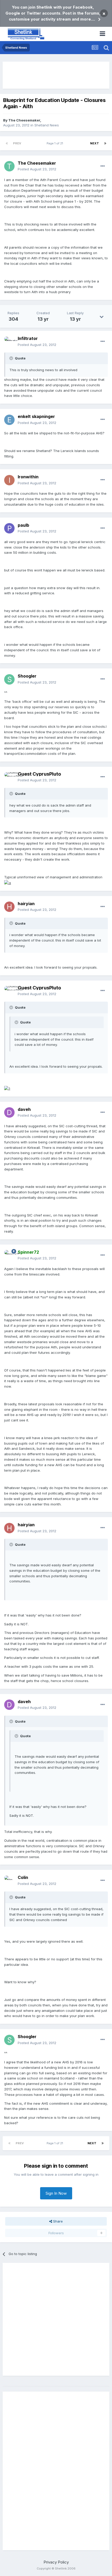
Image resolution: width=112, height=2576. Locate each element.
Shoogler (27, 676)
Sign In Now (56, 2193)
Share (57, 2221)
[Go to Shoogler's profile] (9, 679)
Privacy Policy (56, 2562)
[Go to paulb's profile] (9, 528)
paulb (23, 525)
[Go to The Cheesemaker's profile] (9, 166)
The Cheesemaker (24, 120)
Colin (23, 1877)
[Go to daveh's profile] (9, 1112)
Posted (37, 169)
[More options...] (103, 166)
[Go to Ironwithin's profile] (9, 480)
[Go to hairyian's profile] (9, 907)
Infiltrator (28, 338)
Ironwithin (28, 477)
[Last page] (105, 143)
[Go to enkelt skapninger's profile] (9, 420)
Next (95, 143)
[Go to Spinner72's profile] (9, 1255)
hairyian (26, 904)
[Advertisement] (56, 75)
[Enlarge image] (8, 883)
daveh (24, 1109)
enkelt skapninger (36, 416)
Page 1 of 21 (56, 143)
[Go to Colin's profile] (9, 1881)
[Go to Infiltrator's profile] (9, 342)
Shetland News (47, 125)
